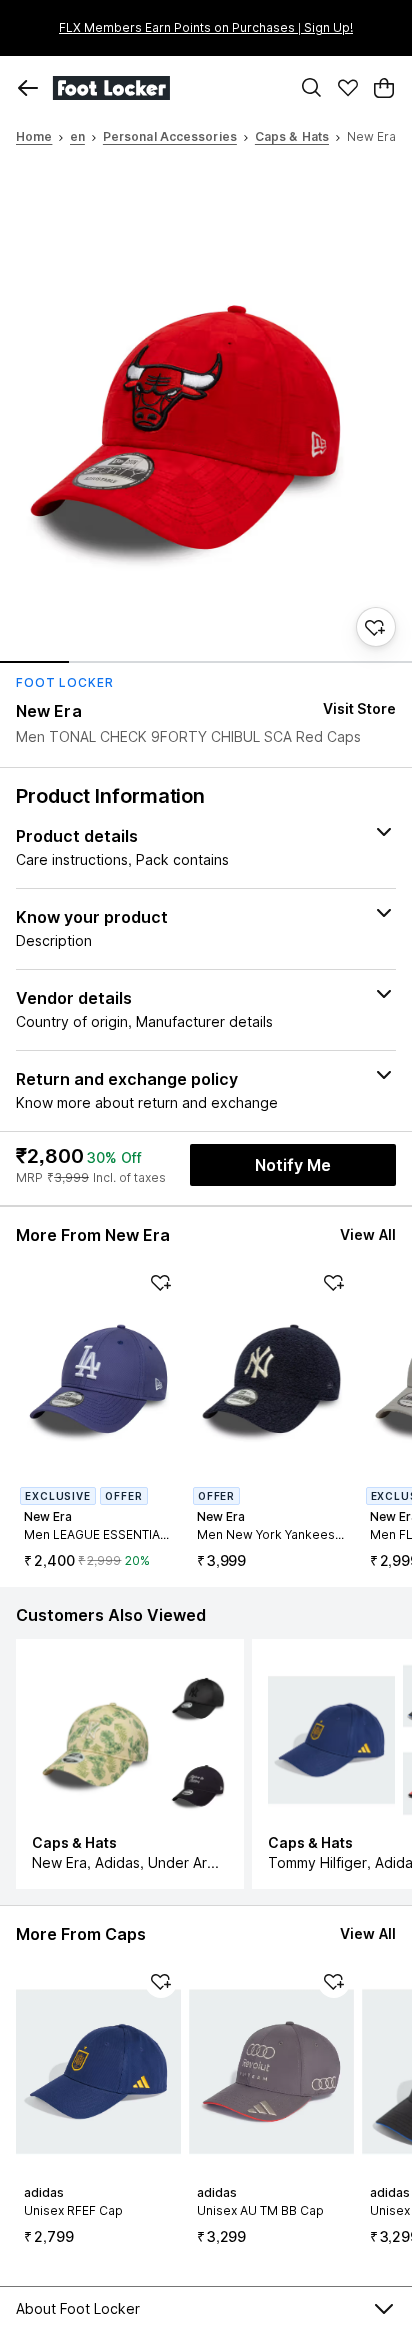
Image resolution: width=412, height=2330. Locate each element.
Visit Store (359, 708)
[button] (28, 88)
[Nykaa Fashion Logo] (166, 88)
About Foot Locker (78, 2308)
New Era (49, 711)
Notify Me (293, 1165)
